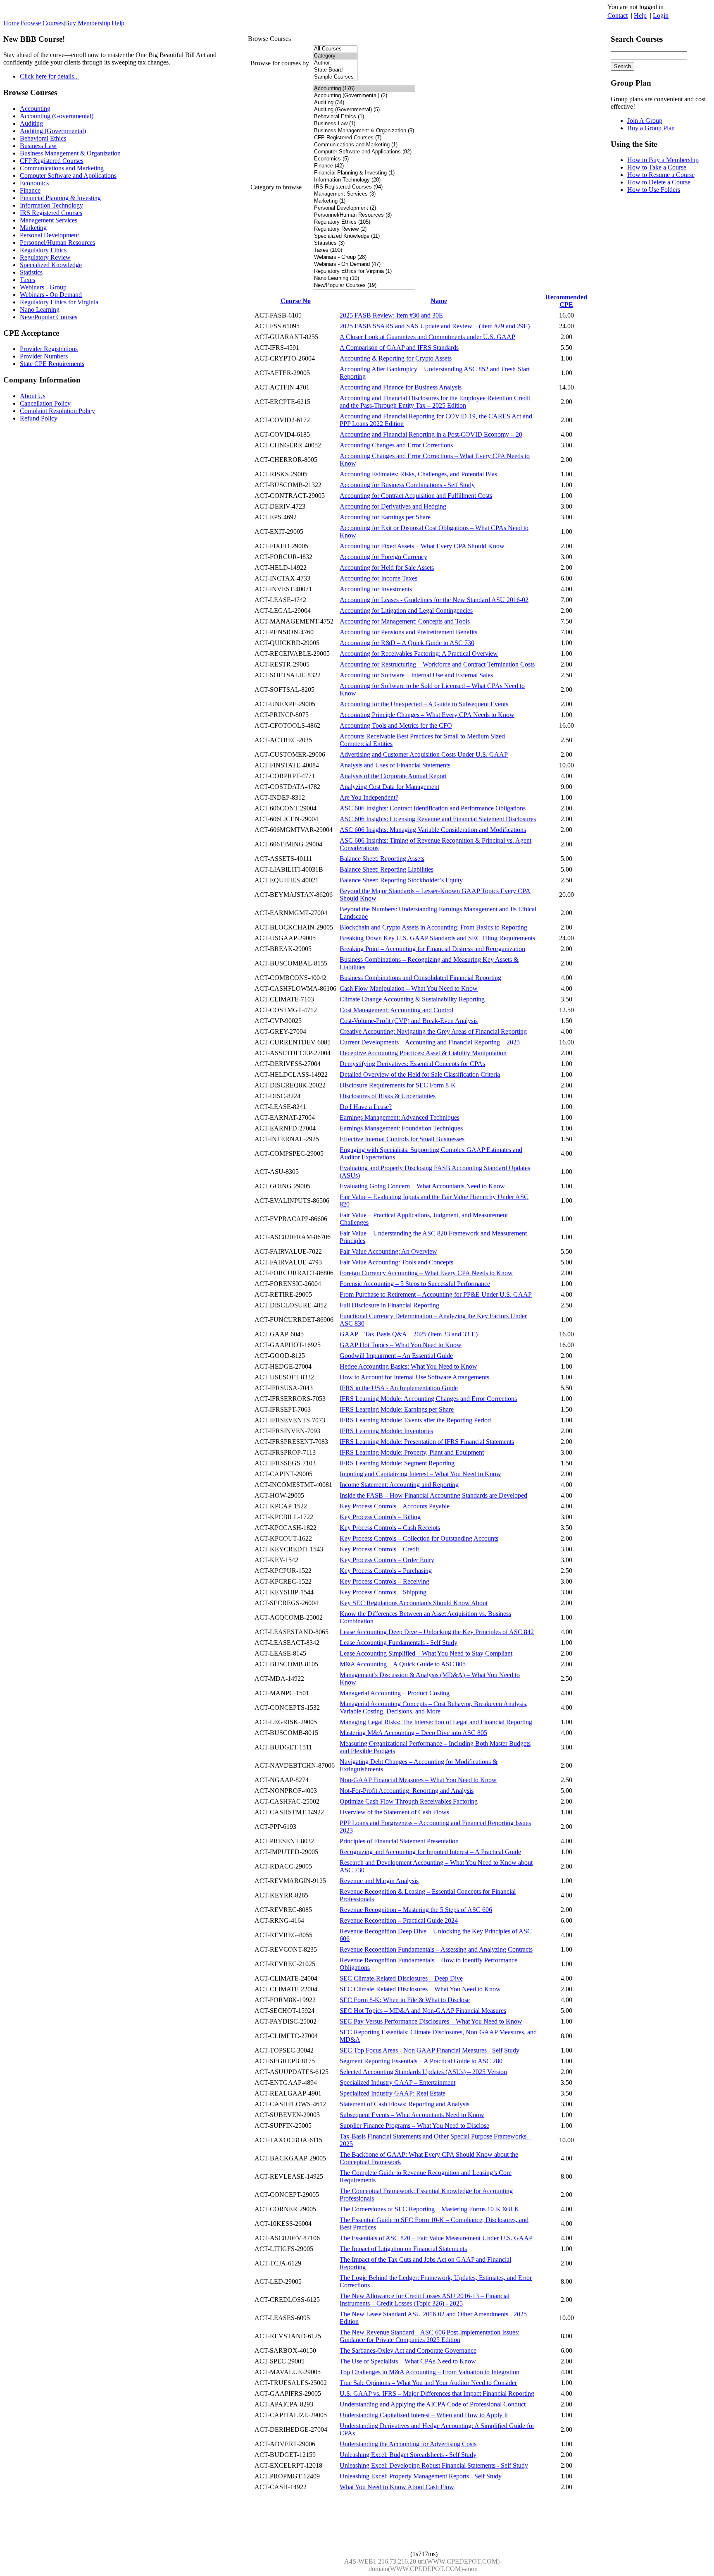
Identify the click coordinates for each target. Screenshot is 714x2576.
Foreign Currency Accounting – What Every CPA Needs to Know (426, 1273)
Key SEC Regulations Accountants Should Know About (414, 1603)
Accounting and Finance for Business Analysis (401, 387)
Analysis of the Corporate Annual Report (393, 776)
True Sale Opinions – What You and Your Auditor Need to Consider (428, 2383)
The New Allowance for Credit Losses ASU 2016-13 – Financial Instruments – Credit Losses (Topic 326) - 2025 (425, 2300)
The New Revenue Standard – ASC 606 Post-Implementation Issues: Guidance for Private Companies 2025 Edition (430, 2336)
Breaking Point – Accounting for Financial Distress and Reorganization (432, 949)
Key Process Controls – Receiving (384, 1581)
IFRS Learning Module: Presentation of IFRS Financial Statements (427, 1442)
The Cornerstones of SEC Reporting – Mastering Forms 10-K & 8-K (430, 2209)
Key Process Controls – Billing (380, 1517)
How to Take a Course (657, 167)
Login (661, 16)
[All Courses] (335, 49)
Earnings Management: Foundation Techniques (401, 1128)
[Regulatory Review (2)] (364, 229)
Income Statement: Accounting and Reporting (399, 1485)
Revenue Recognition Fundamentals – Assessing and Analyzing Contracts (436, 1949)
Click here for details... (49, 76)
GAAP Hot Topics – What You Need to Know (401, 1345)
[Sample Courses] (335, 77)
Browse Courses (42, 23)
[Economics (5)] (364, 159)
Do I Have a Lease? (366, 1107)
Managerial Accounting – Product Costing (395, 1693)
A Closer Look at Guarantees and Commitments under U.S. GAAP (427, 337)
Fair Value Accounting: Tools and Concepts (396, 1262)
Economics (34, 183)
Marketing (33, 228)
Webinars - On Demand (51, 295)
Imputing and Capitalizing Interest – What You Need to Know (420, 1474)
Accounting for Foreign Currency (383, 557)
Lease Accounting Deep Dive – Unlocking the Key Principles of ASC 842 (437, 1632)
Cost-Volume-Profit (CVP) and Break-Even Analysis (409, 1021)
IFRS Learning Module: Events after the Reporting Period (415, 1420)
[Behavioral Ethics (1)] (364, 117)
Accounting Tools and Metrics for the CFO (396, 725)
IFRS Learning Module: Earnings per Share (397, 1409)
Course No (296, 301)
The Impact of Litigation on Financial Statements (403, 2249)
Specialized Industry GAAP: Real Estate (393, 2093)
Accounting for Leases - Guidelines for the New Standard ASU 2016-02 (434, 600)
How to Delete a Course (659, 182)
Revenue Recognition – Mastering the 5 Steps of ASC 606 (416, 1910)
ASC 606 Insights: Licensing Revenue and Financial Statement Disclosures (438, 819)
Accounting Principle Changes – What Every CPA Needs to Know (427, 715)
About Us (33, 396)
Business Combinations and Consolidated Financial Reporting (420, 978)
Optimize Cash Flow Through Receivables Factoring (409, 1801)
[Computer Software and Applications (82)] (364, 152)
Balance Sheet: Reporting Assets (382, 859)
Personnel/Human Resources (57, 243)
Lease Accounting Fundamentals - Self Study (399, 1643)
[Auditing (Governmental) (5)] (364, 110)
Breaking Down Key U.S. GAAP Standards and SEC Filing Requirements (437, 938)
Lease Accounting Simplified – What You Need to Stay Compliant (426, 1653)
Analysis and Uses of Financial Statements (395, 765)
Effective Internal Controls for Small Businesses (402, 1139)
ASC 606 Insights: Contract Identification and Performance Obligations (433, 808)
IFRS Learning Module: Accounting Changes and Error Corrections (428, 1399)
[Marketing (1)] (364, 201)
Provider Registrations (49, 349)
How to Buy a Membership (663, 160)
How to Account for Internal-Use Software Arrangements (414, 1377)
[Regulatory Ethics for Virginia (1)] (364, 271)
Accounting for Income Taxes (378, 578)
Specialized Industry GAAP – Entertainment (397, 2083)
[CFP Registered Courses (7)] (364, 138)
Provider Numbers (44, 356)
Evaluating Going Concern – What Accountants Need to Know (422, 1186)
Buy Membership (88, 23)
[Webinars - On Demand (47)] (364, 264)
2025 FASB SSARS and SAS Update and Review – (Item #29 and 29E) (435, 326)
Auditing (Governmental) (53, 131)
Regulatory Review (45, 257)
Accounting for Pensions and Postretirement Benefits (408, 632)
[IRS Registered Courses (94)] (364, 187)
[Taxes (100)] (364, 250)
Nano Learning (40, 309)
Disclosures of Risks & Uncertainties (388, 1096)
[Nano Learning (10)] (364, 278)
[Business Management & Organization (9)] (364, 131)
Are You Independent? (369, 797)
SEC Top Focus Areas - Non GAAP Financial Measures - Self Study (430, 2050)
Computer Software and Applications (68, 176)
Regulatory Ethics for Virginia (59, 302)
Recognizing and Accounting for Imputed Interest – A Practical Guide (430, 1852)
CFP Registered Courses (52, 161)
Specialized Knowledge (51, 265)
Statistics (31, 272)
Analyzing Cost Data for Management (389, 787)
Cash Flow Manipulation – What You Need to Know (409, 988)
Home (11, 23)
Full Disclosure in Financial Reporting (389, 1305)
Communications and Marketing (62, 168)
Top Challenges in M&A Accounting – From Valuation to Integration (430, 2372)
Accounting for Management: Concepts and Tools (405, 621)
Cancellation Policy (45, 403)
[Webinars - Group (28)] (364, 257)
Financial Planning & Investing (60, 198)
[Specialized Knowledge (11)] (364, 236)
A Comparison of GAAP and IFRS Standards (399, 348)
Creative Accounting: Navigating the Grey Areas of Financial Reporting (433, 1031)
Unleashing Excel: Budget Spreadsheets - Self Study (408, 2455)
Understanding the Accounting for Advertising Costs (408, 2444)
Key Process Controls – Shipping (383, 1592)
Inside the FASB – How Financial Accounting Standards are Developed (433, 1495)
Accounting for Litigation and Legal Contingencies (406, 611)
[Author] (335, 63)
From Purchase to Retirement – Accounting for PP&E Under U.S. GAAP (436, 1294)
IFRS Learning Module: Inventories (386, 1431)
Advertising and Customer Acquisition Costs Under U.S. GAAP (424, 754)
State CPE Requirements (52, 364)
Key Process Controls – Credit (379, 1549)
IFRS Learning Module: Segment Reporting (397, 1463)
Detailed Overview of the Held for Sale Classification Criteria (420, 1074)
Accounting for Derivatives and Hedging (393, 506)
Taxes (27, 280)
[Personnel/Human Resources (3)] (364, 215)
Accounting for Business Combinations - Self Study (407, 485)
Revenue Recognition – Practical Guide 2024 (399, 1920)
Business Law (38, 146)
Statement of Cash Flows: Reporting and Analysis (405, 2104)
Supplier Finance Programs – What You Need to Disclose (414, 2126)
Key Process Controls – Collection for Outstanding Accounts (419, 1538)
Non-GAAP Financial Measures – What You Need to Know (418, 1780)
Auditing (31, 123)
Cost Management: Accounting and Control (396, 1010)
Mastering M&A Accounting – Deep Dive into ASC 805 (413, 1733)
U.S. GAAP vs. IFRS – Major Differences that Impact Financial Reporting (437, 2393)
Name (439, 301)
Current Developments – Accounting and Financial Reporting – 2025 (430, 1042)
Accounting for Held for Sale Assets (387, 568)
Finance (30, 190)
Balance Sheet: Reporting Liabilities (387, 869)
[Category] (335, 56)
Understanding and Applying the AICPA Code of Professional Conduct (433, 2404)
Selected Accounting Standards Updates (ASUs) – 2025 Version (423, 2072)
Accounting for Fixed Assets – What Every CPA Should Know (422, 546)
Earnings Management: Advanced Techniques (400, 1117)
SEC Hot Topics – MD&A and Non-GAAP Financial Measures (423, 2011)
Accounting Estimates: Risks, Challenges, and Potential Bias (418, 474)
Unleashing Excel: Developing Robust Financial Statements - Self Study (434, 2465)
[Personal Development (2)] (364, 208)
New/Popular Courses (49, 317)
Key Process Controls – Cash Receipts (390, 1528)
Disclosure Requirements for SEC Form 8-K (398, 1085)
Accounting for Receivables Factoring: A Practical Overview (419, 654)
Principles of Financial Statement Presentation (399, 1841)
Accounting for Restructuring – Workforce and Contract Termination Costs (437, 664)
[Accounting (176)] (364, 89)
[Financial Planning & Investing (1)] (364, 173)
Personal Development (49, 235)
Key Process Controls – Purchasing (386, 1571)
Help (640, 16)
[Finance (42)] (364, 166)
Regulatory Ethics (43, 250)
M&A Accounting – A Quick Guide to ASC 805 (403, 1664)
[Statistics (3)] (364, 243)
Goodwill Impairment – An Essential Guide (396, 1356)
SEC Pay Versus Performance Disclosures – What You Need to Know (431, 2021)
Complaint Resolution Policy (57, 411)
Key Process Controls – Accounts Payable (395, 1506)
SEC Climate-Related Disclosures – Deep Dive (401, 1978)
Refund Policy (39, 418)
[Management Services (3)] (364, 194)
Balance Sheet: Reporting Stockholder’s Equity (401, 880)
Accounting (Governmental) (57, 116)
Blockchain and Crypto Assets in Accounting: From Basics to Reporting (433, 927)
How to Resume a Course (661, 175)
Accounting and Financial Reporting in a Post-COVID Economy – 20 (431, 434)
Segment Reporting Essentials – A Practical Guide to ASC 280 (421, 2061)
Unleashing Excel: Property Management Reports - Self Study (421, 2476)
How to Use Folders (654, 190)
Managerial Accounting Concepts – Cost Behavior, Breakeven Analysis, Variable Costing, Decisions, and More (434, 1707)
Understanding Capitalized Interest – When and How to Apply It (424, 2415)
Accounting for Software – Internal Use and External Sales (416, 675)
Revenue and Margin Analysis (379, 1881)
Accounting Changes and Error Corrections (396, 445)
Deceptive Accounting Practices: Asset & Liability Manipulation (423, 1053)
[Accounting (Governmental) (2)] (364, 96)
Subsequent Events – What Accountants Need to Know (412, 2115)
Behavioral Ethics (43, 138)
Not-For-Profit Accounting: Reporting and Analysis (407, 1791)
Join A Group (645, 121)
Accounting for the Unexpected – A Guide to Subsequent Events (424, 704)
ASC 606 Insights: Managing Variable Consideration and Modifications (433, 830)
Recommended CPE (566, 301)
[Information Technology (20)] (364, 180)
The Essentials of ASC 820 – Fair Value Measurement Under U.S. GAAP (436, 2238)
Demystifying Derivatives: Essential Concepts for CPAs (412, 1064)
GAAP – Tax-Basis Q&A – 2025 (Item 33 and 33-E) (409, 1334)
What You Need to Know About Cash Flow (397, 2487)
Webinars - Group (43, 287)
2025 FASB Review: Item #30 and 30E (391, 315)
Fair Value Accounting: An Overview (388, 1251)
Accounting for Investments (376, 589)
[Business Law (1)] (364, 124)
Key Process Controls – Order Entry (387, 1560)
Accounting (35, 109)
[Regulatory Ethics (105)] (364, 222)
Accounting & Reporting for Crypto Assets (396, 358)
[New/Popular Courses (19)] (364, 286)
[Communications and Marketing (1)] (364, 145)
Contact (618, 16)
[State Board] (335, 70)
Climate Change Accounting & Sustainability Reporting (412, 999)
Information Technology (51, 205)
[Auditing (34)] (364, 103)
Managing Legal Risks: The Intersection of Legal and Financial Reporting (436, 1722)
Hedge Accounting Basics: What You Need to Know (408, 1366)
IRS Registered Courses (51, 213)
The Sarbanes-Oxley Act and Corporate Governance (408, 2350)
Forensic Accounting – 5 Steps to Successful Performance (415, 1284)
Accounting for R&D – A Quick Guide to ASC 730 (407, 643)
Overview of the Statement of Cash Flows (394, 1812)
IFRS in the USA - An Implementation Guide (399, 1388)
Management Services (49, 220)
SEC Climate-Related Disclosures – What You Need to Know (420, 1989)
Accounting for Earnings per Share (385, 517)
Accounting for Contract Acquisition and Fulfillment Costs (416, 496)
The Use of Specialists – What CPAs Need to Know (408, 2361)
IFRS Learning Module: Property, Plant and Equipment (412, 1452)
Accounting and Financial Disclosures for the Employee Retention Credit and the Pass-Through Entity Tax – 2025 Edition (435, 402)
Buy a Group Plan (651, 128)
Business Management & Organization (70, 153)
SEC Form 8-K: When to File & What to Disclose (405, 2000)
